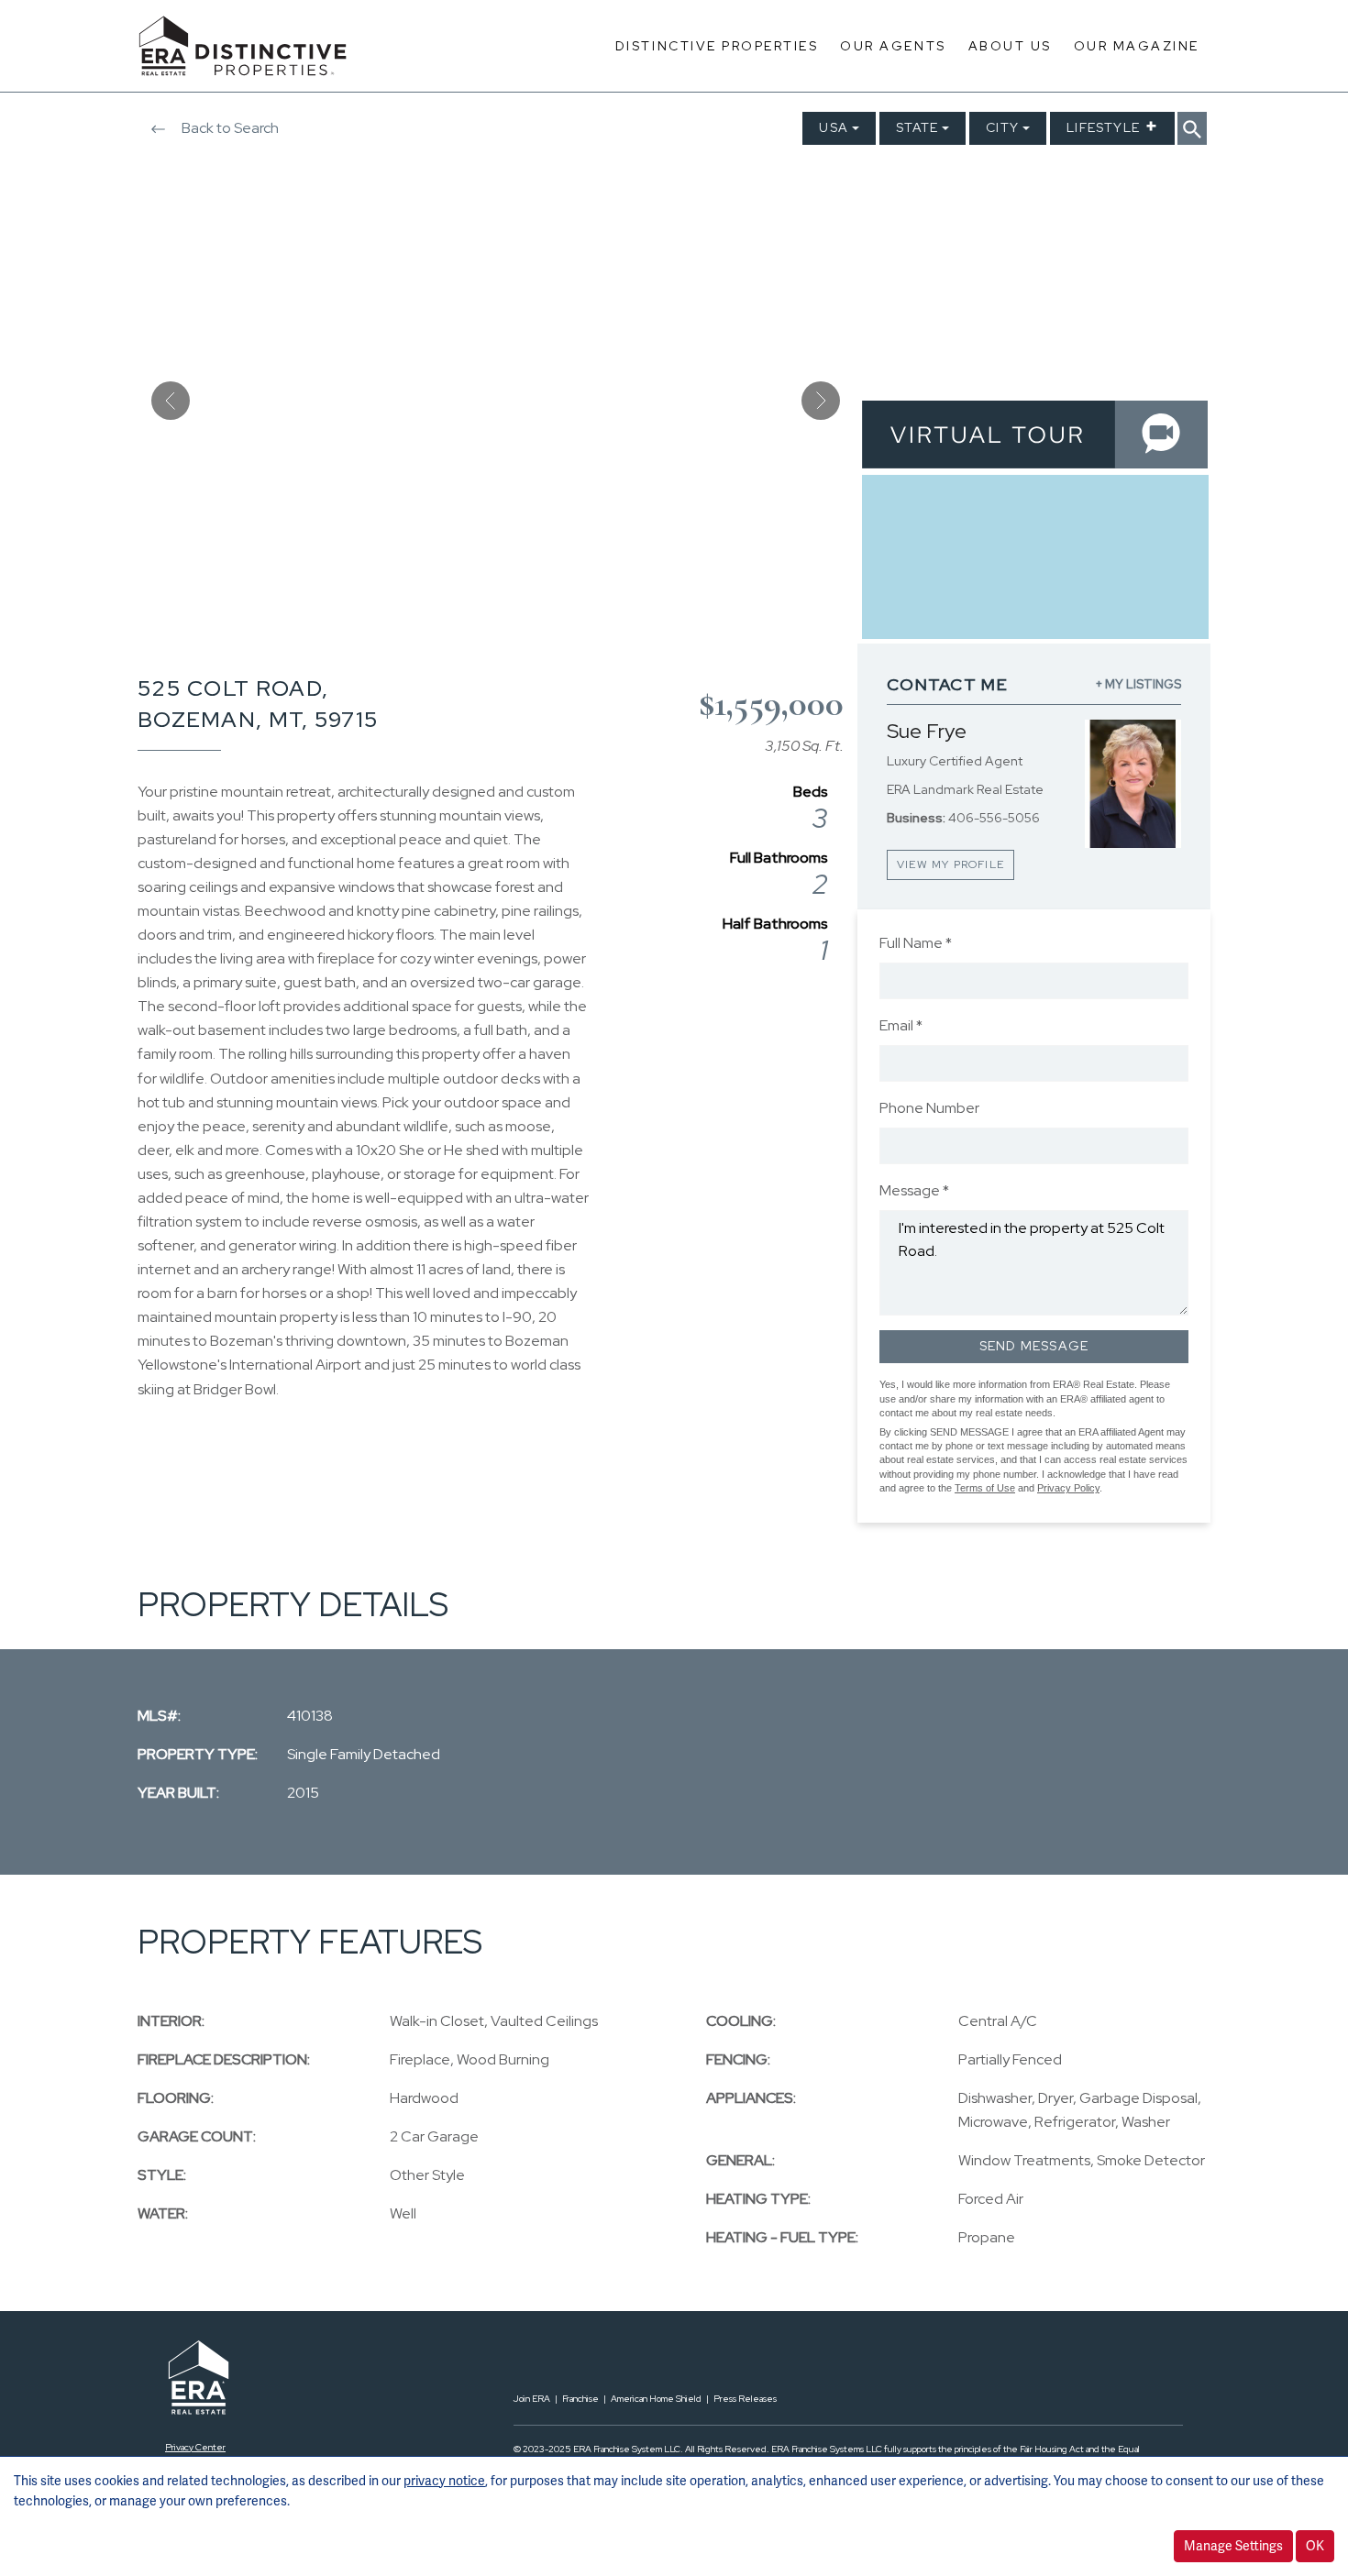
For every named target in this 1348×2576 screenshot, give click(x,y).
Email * (901, 1025)
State (917, 127)
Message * (914, 1190)
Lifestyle (1103, 127)
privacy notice (444, 2481)
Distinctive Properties (717, 46)
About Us (1010, 46)
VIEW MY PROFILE (950, 864)
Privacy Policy (1068, 1488)
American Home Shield (656, 2399)
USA (834, 127)
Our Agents (893, 46)
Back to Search (229, 128)
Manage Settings (1233, 2546)
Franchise (580, 2399)
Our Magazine (1137, 46)
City (1002, 127)
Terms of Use (985, 1488)
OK (1315, 2546)
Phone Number (929, 1108)
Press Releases (745, 2399)
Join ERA (532, 2399)
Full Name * (916, 943)
